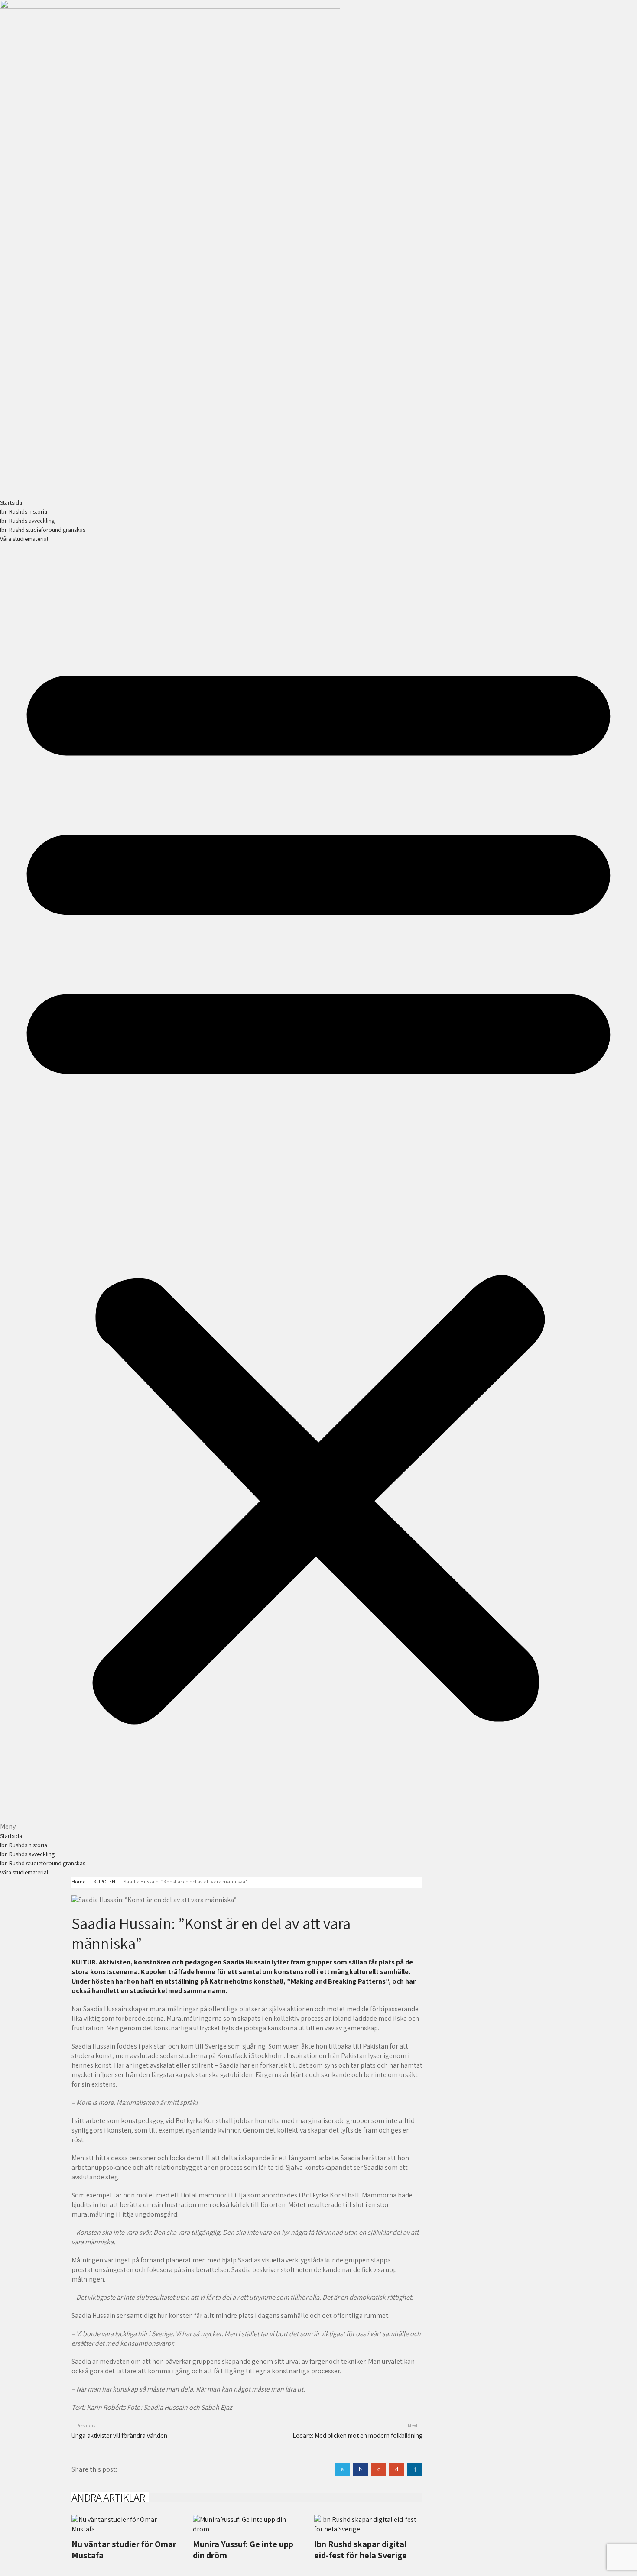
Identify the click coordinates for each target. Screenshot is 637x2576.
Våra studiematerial (24, 539)
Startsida (11, 502)
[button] (318, 1188)
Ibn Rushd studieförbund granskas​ (43, 530)
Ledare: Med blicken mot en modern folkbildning (357, 2435)
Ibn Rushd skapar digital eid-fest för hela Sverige (361, 2550)
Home (78, 1882)
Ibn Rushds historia (24, 511)
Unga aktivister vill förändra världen (119, 2435)
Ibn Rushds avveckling (27, 521)
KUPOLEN (104, 1882)
